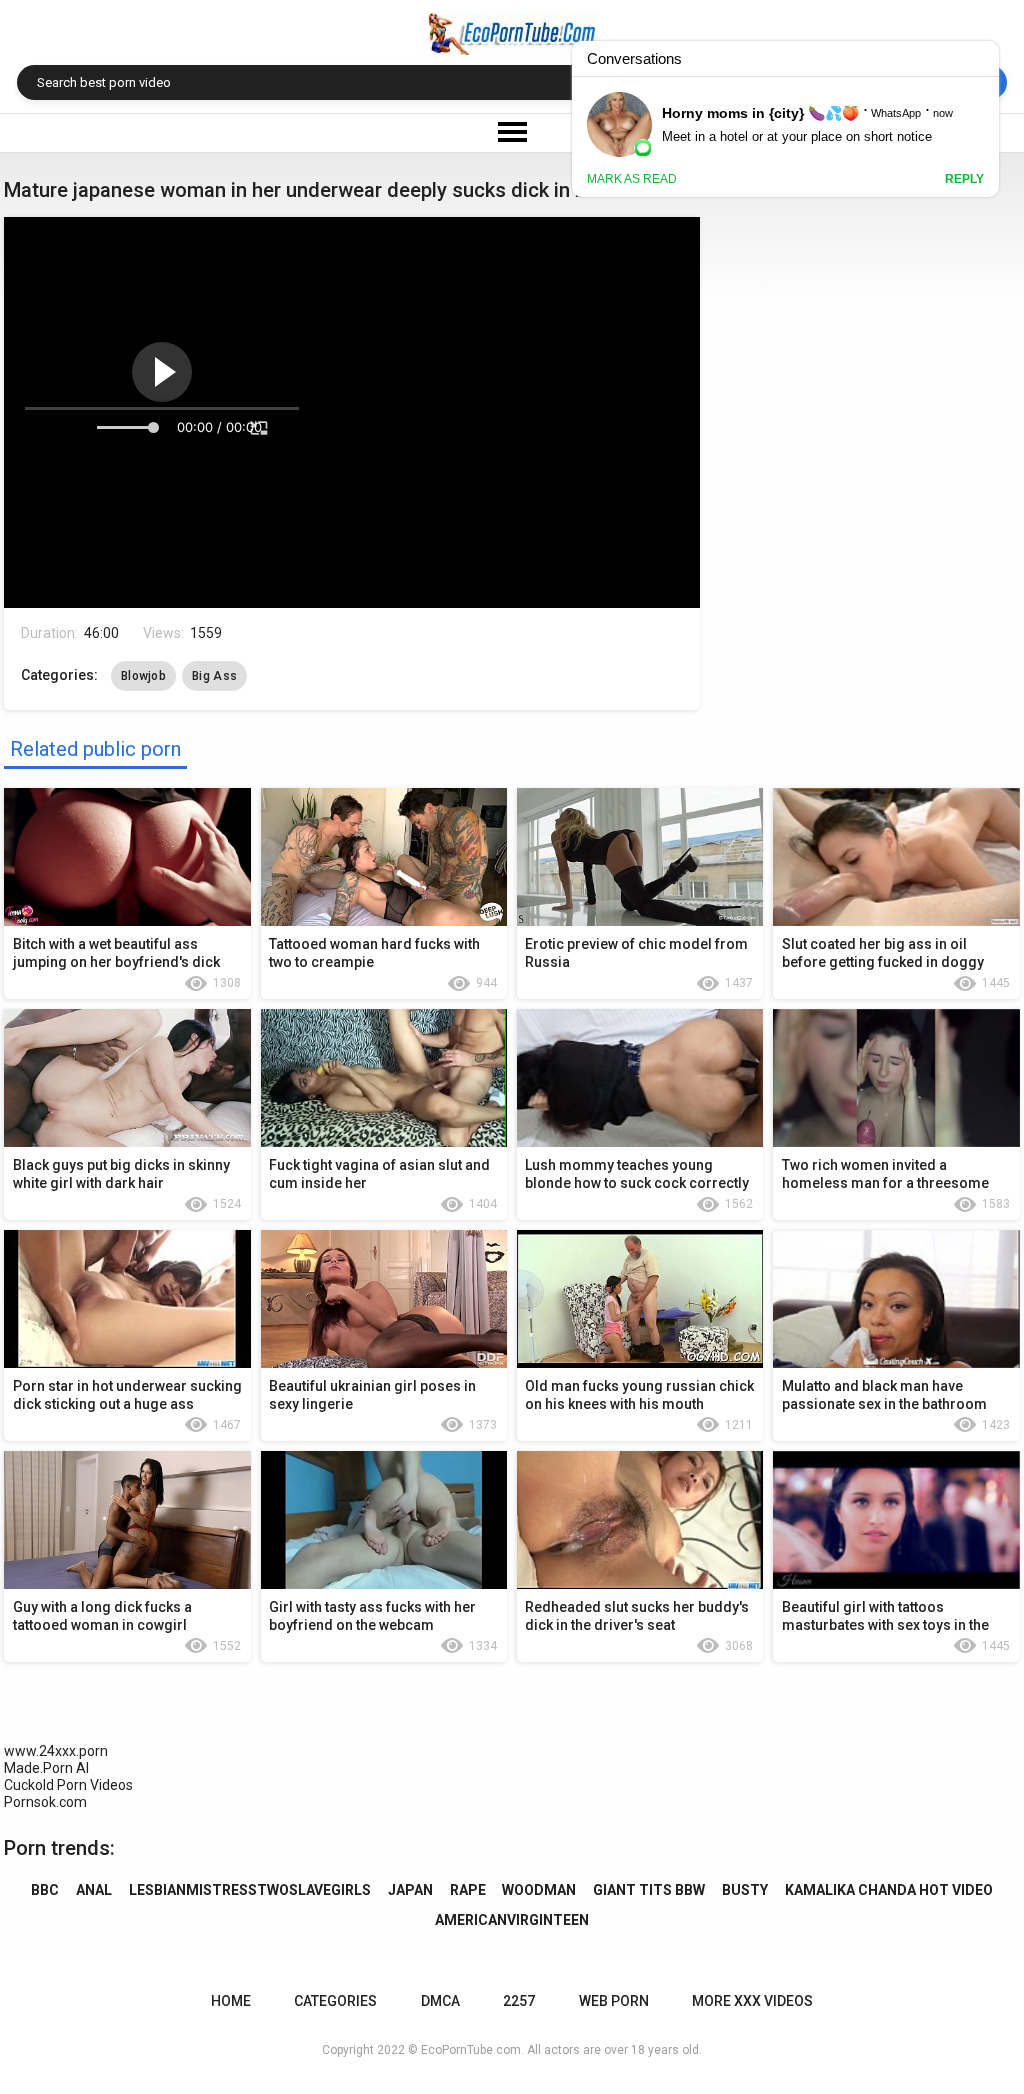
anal (94, 1890)
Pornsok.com (45, 1802)
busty (745, 1890)
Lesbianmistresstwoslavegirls (250, 1890)
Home (231, 2001)
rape (468, 1890)
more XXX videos (752, 2001)
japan (410, 1890)
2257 (519, 2001)
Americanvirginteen (512, 1920)
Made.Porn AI (46, 1768)
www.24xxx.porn (56, 1751)
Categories (335, 2001)
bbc (45, 1890)
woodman (539, 1890)
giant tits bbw (649, 1890)
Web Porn (614, 2001)
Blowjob (143, 676)
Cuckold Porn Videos (68, 1785)
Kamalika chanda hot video (889, 1890)
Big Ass (214, 676)
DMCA (440, 2001)
